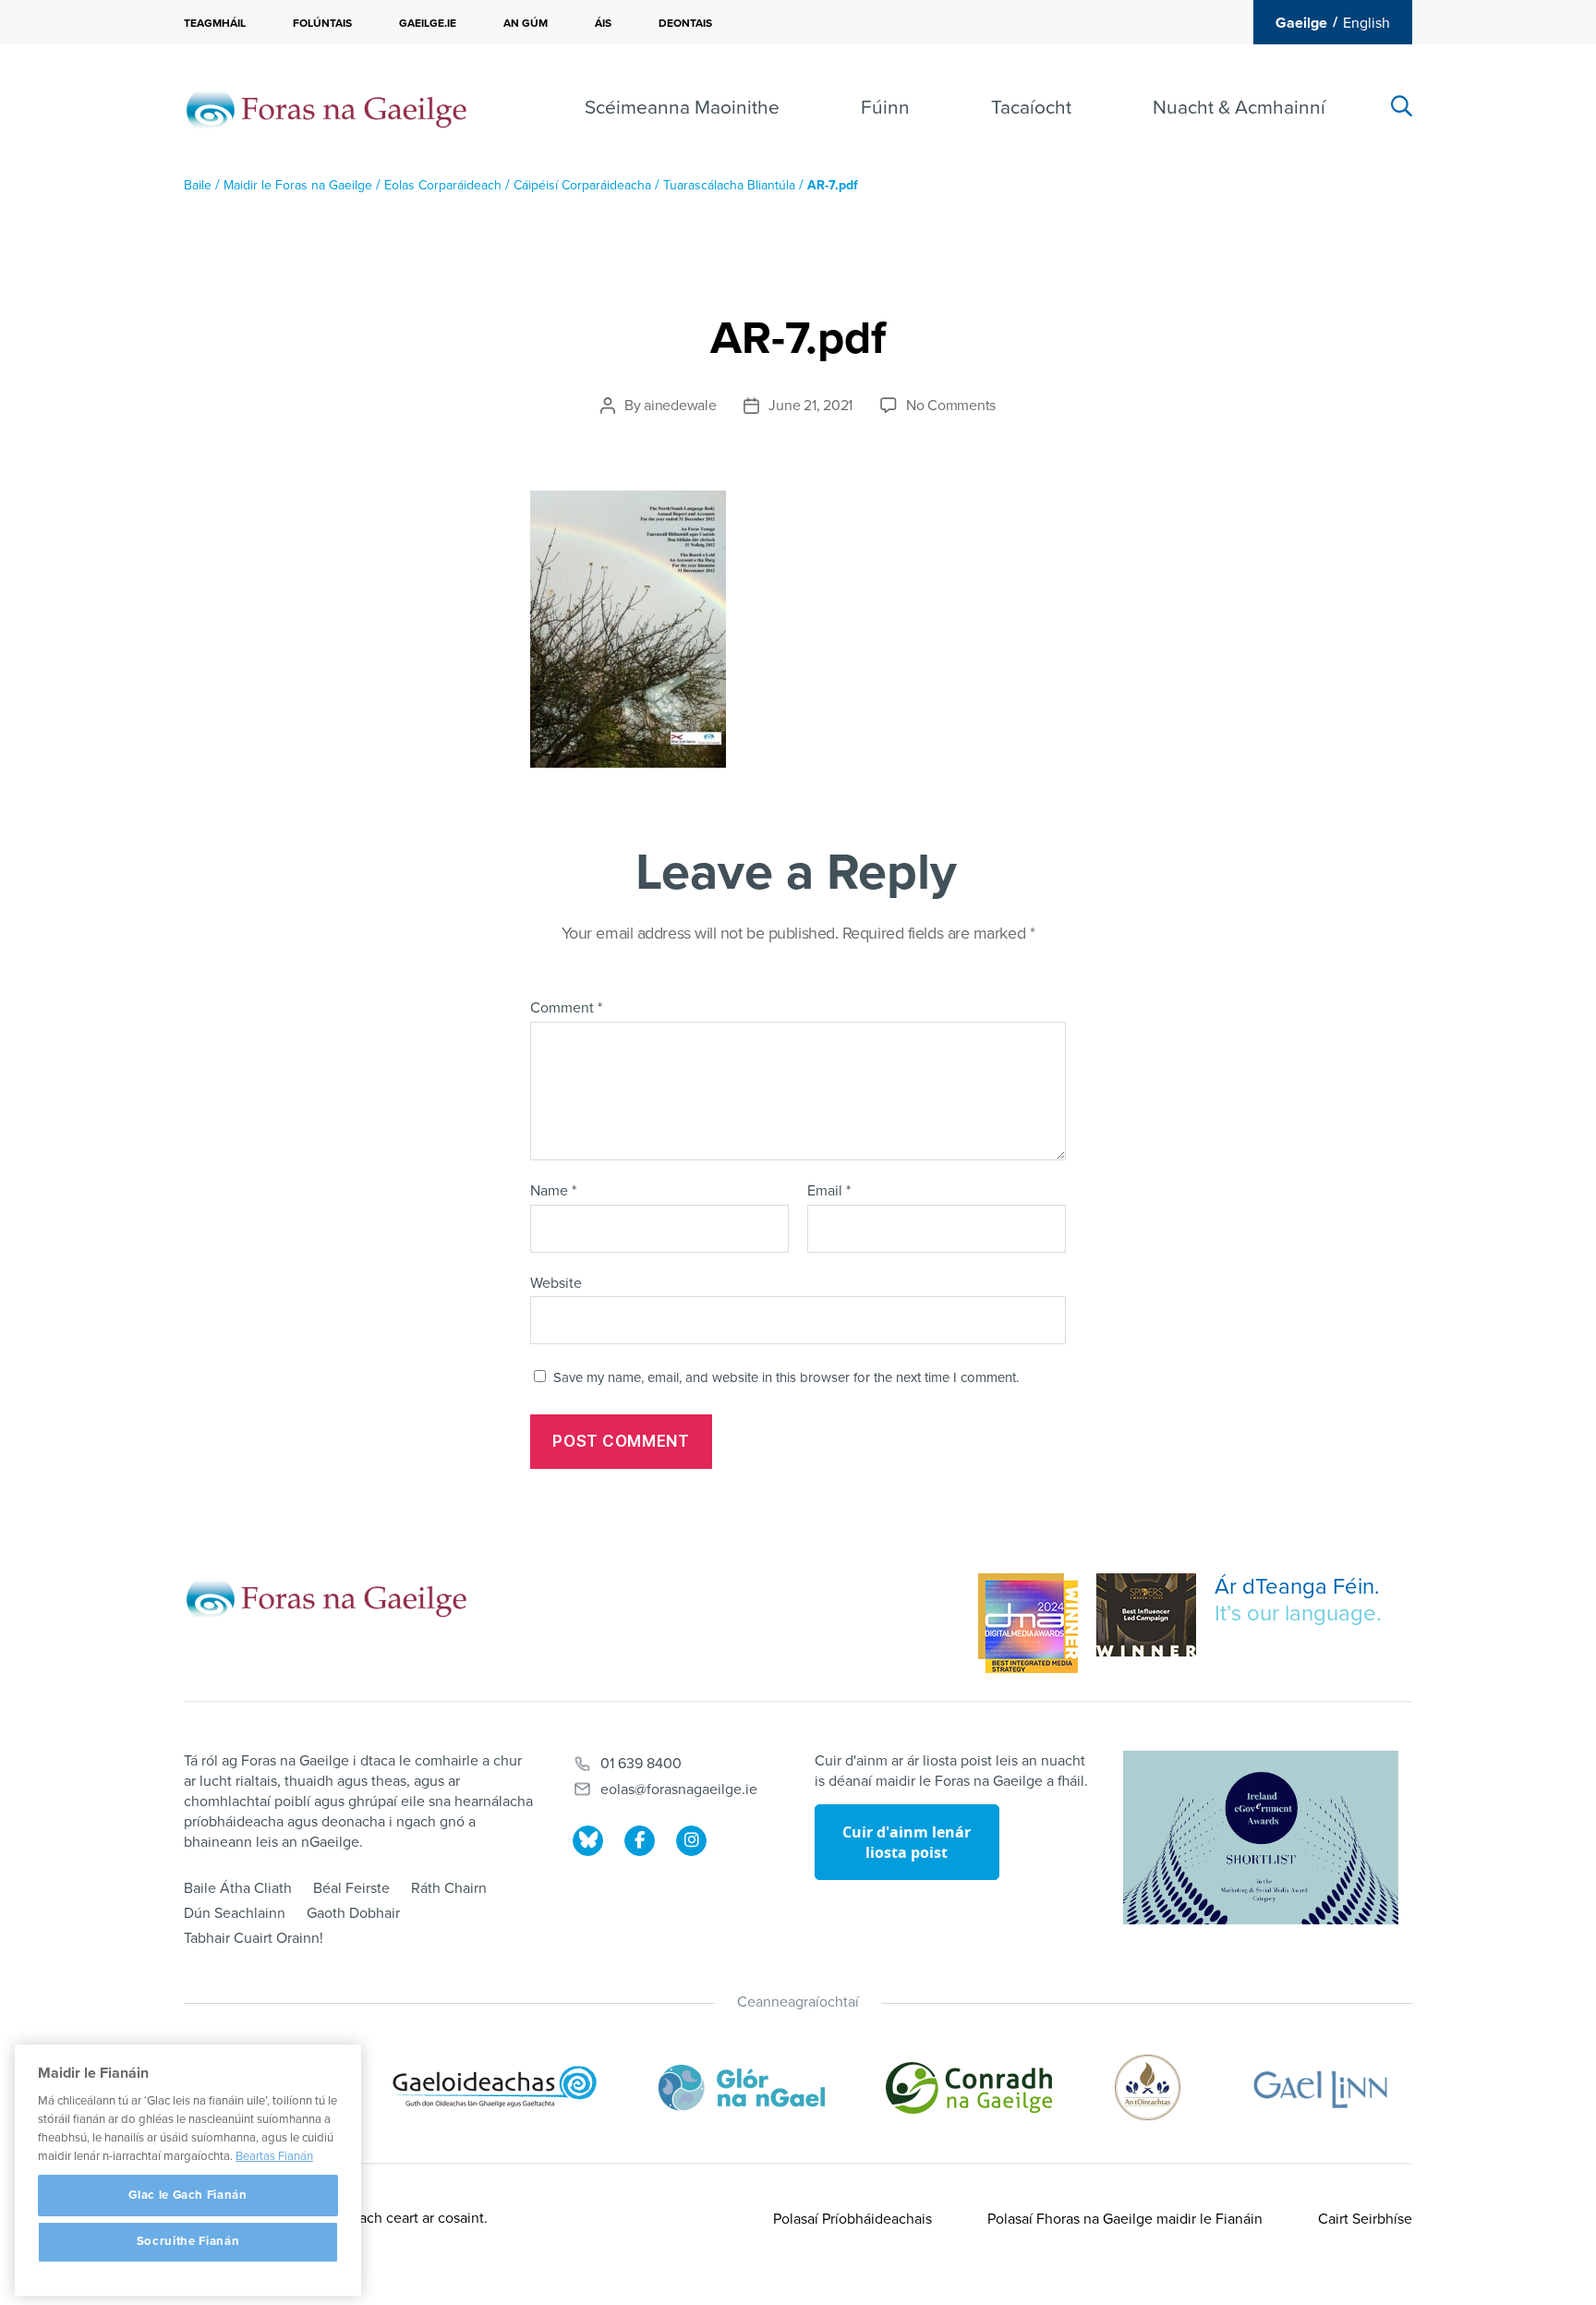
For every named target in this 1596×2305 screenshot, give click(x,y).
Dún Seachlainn (235, 1913)
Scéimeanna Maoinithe (682, 108)
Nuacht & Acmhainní (1239, 108)
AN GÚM (526, 23)
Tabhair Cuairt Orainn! (254, 1938)
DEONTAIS (685, 23)
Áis (603, 23)
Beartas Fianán (274, 2156)
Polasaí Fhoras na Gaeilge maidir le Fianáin (1125, 2219)
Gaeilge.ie (428, 23)
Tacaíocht (1031, 108)
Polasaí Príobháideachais (852, 2219)
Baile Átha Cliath (238, 1888)
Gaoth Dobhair (353, 1913)
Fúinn (885, 108)
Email (829, 1192)
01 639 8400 (641, 1764)
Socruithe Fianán (188, 2242)
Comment (566, 1009)
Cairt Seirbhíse (1365, 2219)
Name (553, 1192)
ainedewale (680, 406)
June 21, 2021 (810, 406)
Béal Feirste (351, 1888)
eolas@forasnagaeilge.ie (679, 1789)
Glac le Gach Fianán (187, 2195)
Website (556, 1283)
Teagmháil (215, 23)
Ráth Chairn (449, 1888)
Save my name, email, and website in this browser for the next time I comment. (786, 1377)
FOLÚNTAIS (322, 23)
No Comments (951, 406)
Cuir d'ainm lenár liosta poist (907, 1842)
